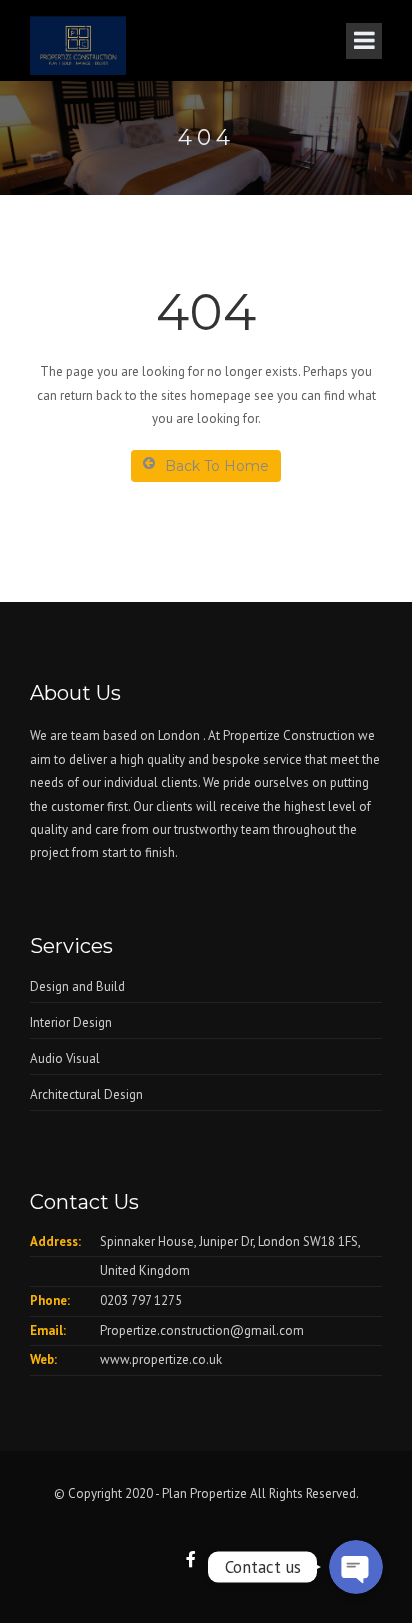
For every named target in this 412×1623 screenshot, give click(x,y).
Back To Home (217, 466)
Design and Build (77, 986)
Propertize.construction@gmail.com (202, 1330)
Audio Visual (65, 1058)
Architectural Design (86, 1094)
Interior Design (71, 1022)
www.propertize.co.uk (161, 1359)
